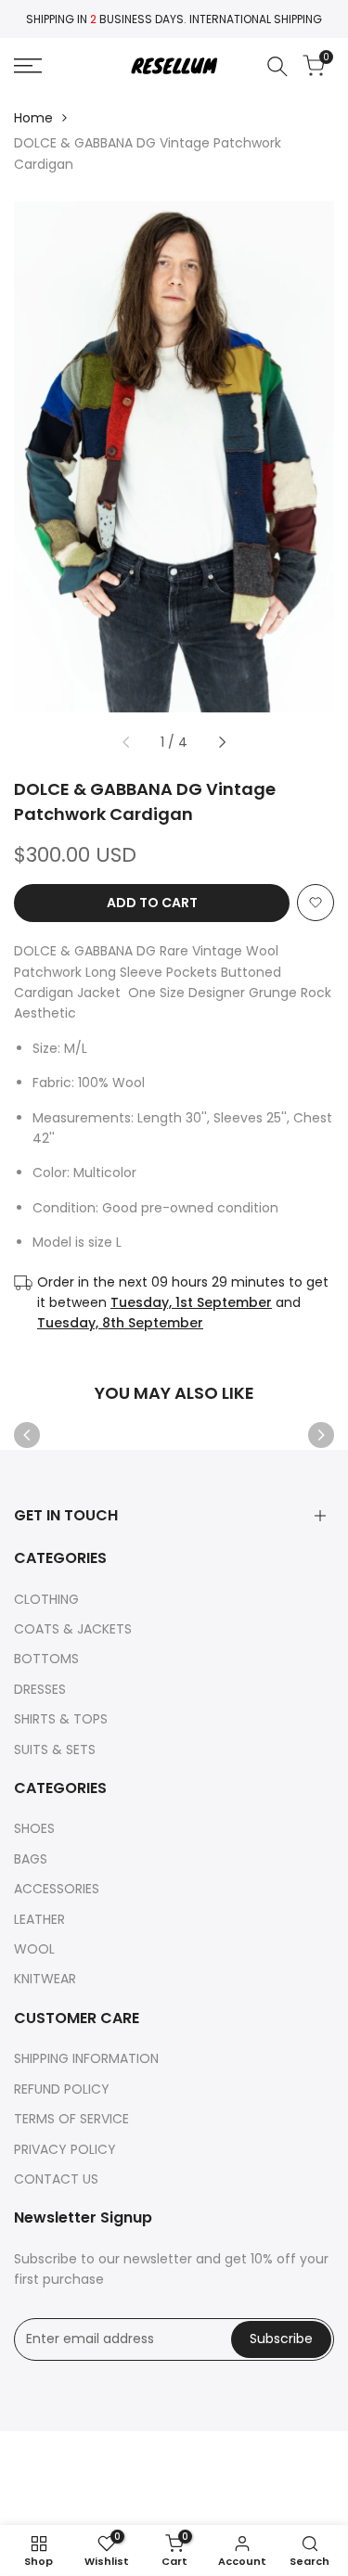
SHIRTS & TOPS (61, 1719)
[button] (316, 903)
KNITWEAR (45, 1979)
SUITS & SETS (55, 1749)
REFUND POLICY (62, 2089)
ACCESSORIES (57, 1889)
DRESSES (40, 1689)
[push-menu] (28, 66)
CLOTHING (46, 1599)
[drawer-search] (277, 66)
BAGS (31, 1859)
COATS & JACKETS (73, 1629)
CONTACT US (56, 2179)
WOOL (34, 1949)
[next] (223, 742)
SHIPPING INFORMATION (86, 2058)
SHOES (34, 1828)
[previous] (125, 742)
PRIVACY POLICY (65, 2149)
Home (33, 118)
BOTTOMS (46, 1659)
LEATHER (39, 1919)
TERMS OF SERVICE (71, 2119)
